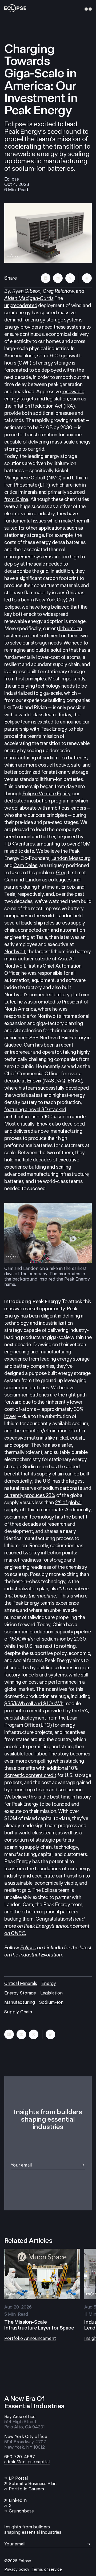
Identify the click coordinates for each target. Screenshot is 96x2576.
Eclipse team (18, 722)
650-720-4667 (20, 2457)
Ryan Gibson (26, 291)
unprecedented (21, 305)
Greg (61, 873)
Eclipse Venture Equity (46, 794)
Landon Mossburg (71, 858)
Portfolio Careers (26, 2489)
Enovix (68, 887)
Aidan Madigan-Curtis (29, 298)
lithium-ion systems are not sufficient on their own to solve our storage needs (46, 636)
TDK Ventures (19, 844)
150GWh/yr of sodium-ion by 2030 (48, 1639)
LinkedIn (18, 2500)
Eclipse (12, 607)
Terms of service (47, 2569)
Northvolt (15, 952)
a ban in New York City (42, 600)
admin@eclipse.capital (27, 2462)
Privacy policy (17, 2569)
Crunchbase (21, 2511)
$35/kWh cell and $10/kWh (34, 1703)
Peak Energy (54, 729)
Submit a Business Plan (33, 2484)
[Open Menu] (87, 9)
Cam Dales (25, 865)
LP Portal (18, 2478)
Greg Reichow (58, 291)
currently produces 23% (30, 1495)
